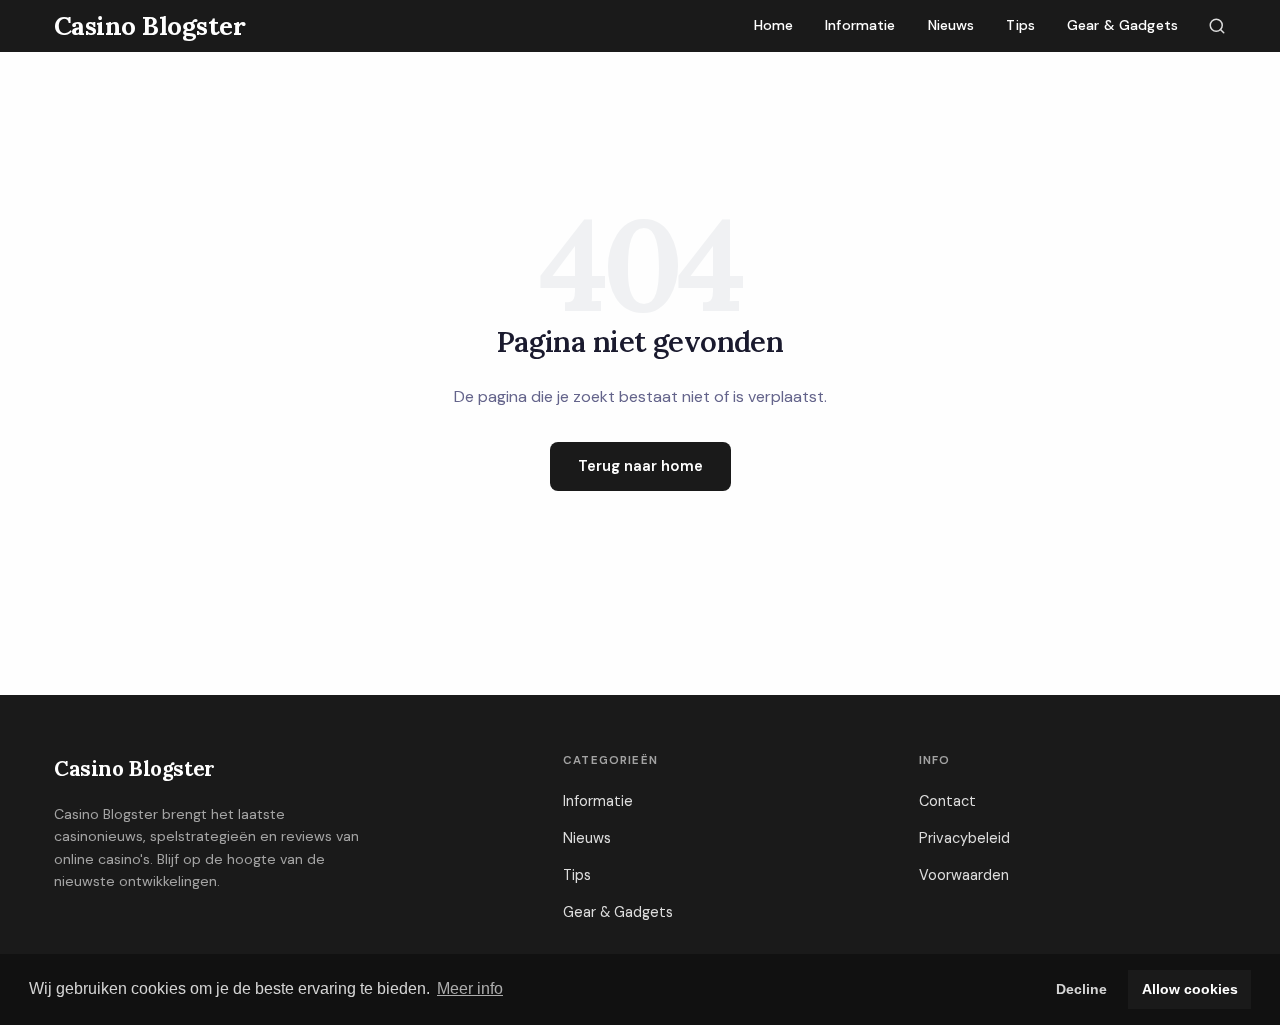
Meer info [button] (470, 988)
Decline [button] (1081, 989)
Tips (1020, 25)
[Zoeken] (1217, 26)
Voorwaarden (964, 875)
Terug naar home (640, 466)
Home (774, 25)
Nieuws (951, 25)
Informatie (860, 25)
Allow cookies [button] (1190, 989)
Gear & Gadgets (1122, 25)
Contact (947, 801)
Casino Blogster (134, 768)
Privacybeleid (964, 838)
